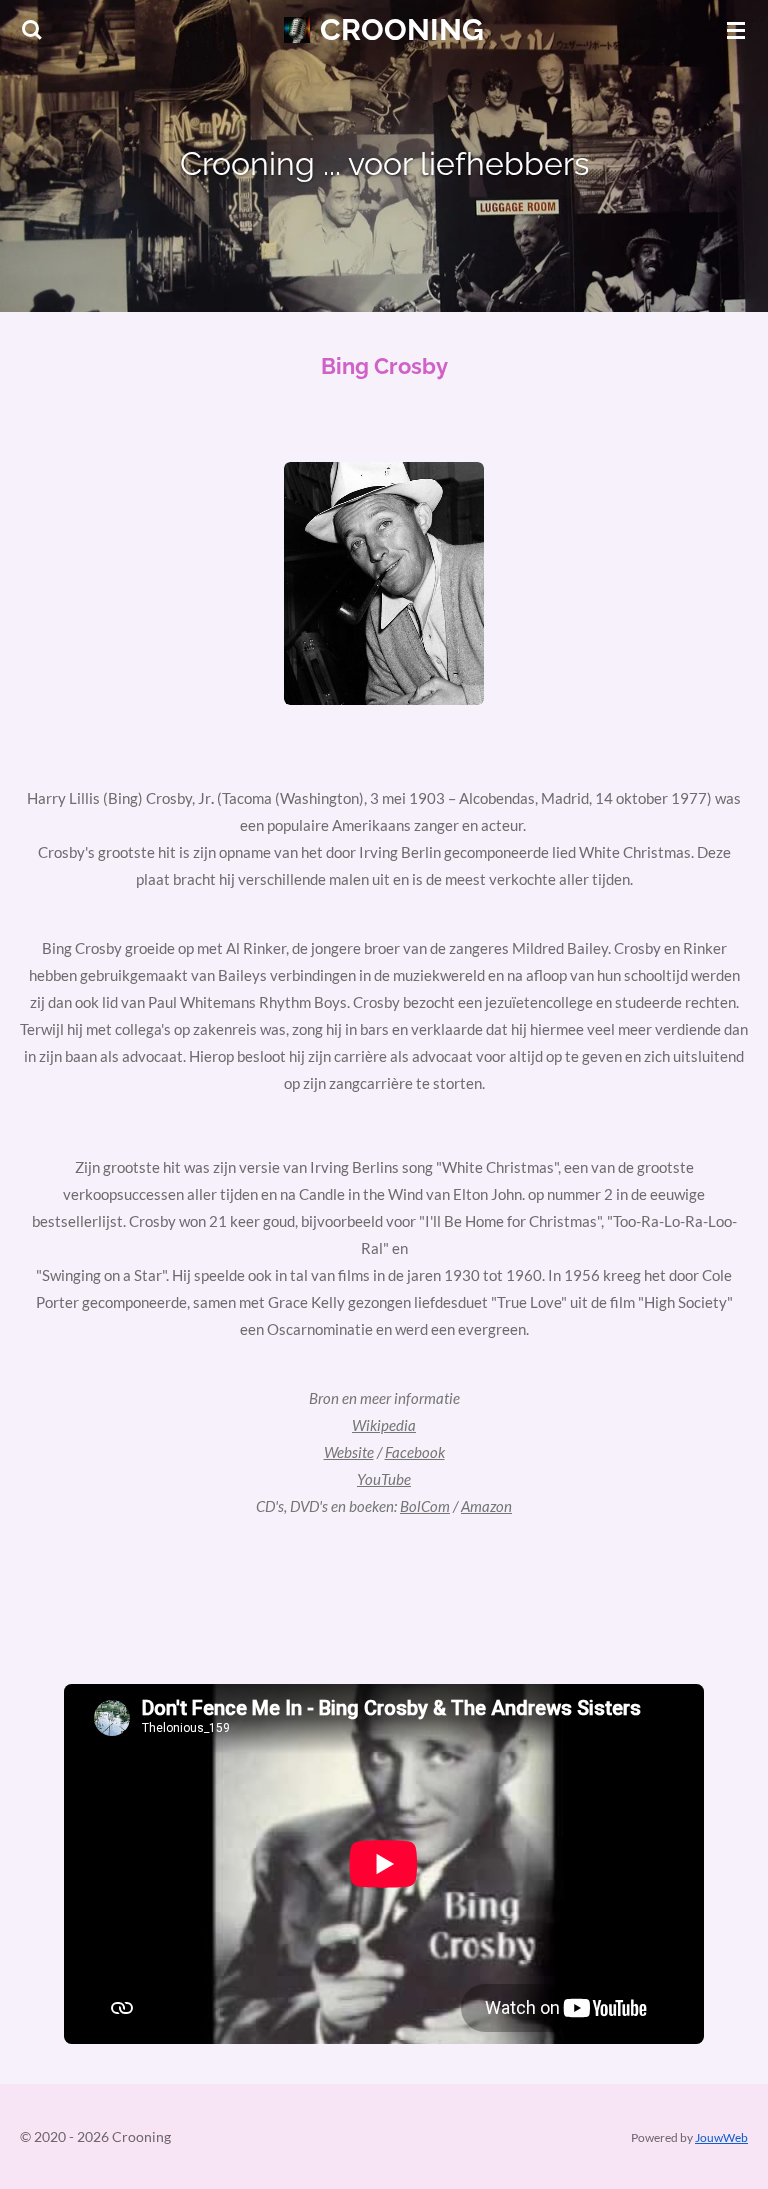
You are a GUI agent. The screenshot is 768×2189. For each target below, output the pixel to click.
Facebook (415, 1452)
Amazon (486, 1506)
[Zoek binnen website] (32, 30)
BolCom (425, 1506)
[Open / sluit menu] (736, 30)
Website (349, 1452)
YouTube (384, 1479)
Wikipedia (384, 1425)
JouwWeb (721, 2137)
